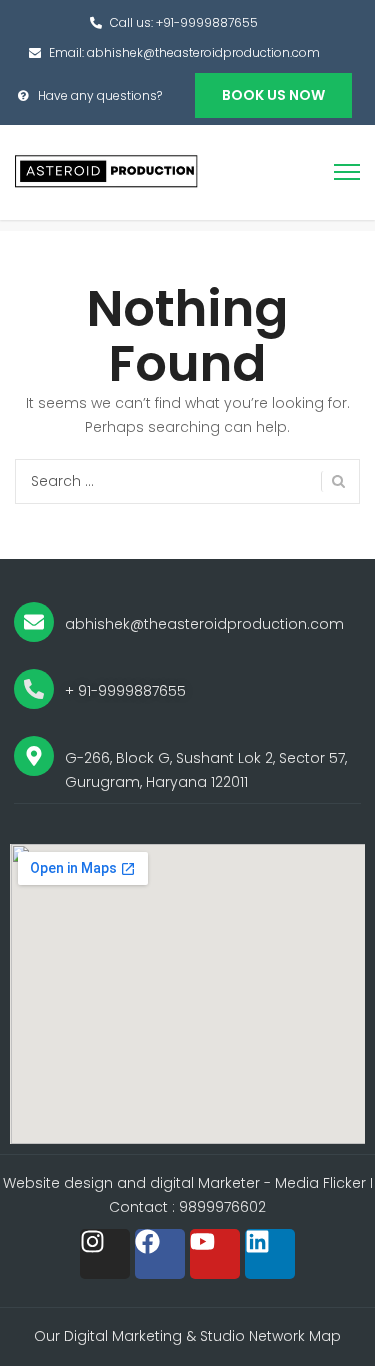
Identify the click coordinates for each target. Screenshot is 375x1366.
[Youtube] (215, 1254)
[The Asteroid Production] (107, 171)
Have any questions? (100, 95)
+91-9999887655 (207, 22)
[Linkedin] (270, 1254)
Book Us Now (273, 95)
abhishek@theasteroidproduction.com (203, 52)
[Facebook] (160, 1254)
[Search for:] (187, 481)
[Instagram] (105, 1254)
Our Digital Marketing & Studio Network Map (187, 1336)
